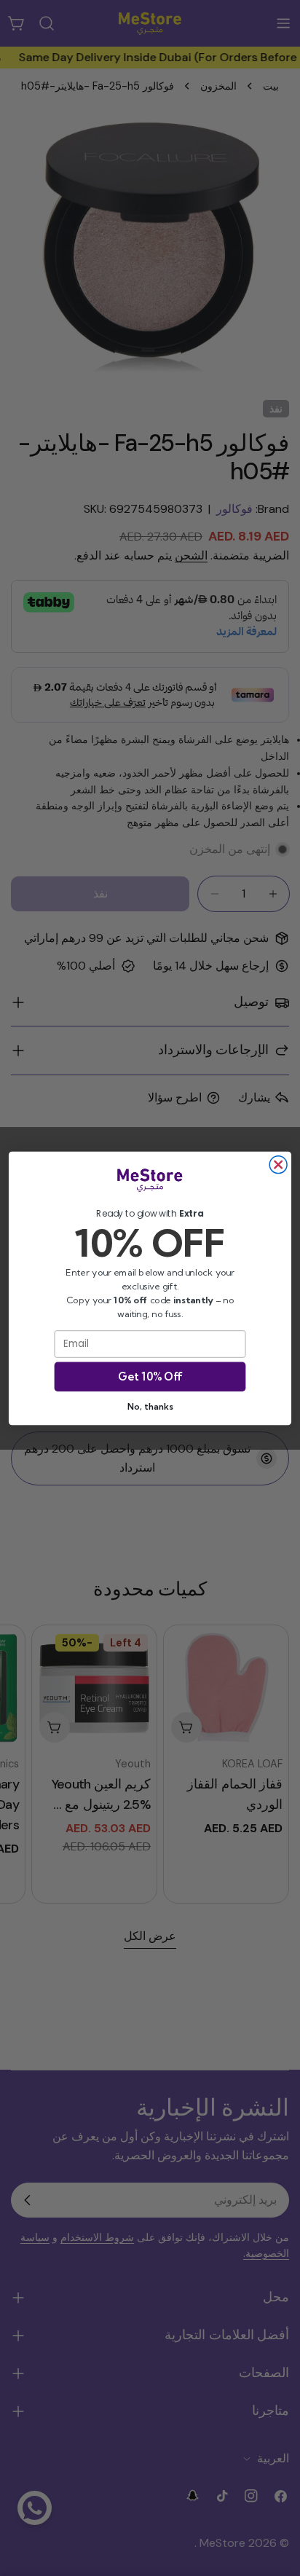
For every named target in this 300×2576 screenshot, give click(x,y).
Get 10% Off (150, 1377)
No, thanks (150, 1406)
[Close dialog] (278, 1164)
